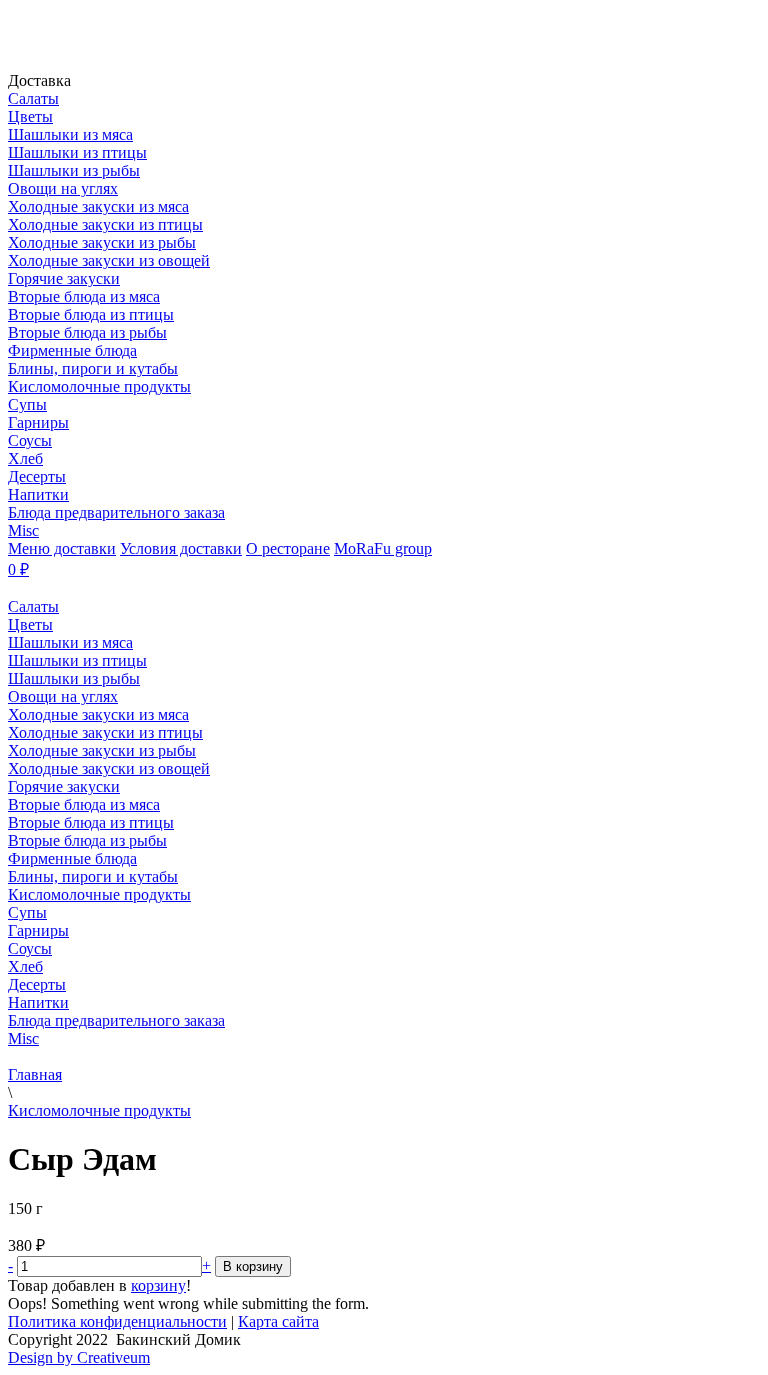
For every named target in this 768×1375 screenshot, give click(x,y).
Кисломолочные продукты (99, 1110)
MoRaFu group (383, 548)
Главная (35, 1074)
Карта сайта (278, 1321)
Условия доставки (181, 548)
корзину (158, 1285)
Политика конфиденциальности (117, 1321)
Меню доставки (62, 548)
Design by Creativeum (79, 1357)
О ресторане (288, 548)
